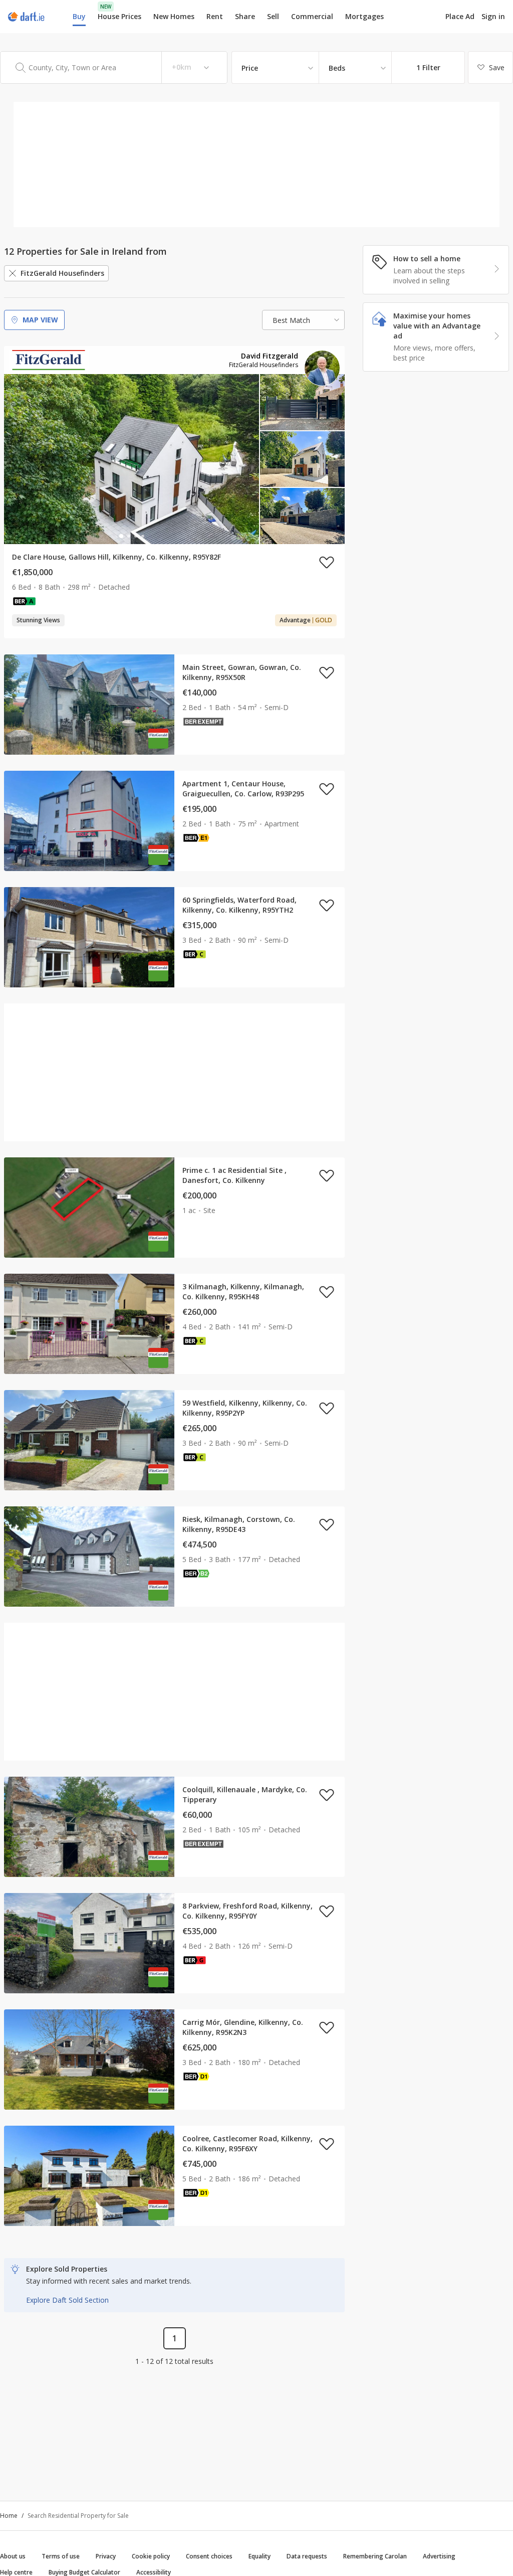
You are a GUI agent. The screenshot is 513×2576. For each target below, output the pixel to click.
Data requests (307, 2556)
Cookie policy (151, 2556)
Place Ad (460, 17)
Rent (215, 16)
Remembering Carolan (375, 2556)
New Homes (174, 16)
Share (245, 16)
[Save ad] (327, 562)
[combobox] (114, 67)
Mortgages (364, 17)
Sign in (493, 16)
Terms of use (61, 2556)
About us (13, 2556)
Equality (260, 2556)
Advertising (439, 2556)
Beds (337, 68)
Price (250, 68)
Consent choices (209, 2556)
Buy (79, 16)
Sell (273, 16)
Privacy (106, 2556)
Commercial (312, 16)
